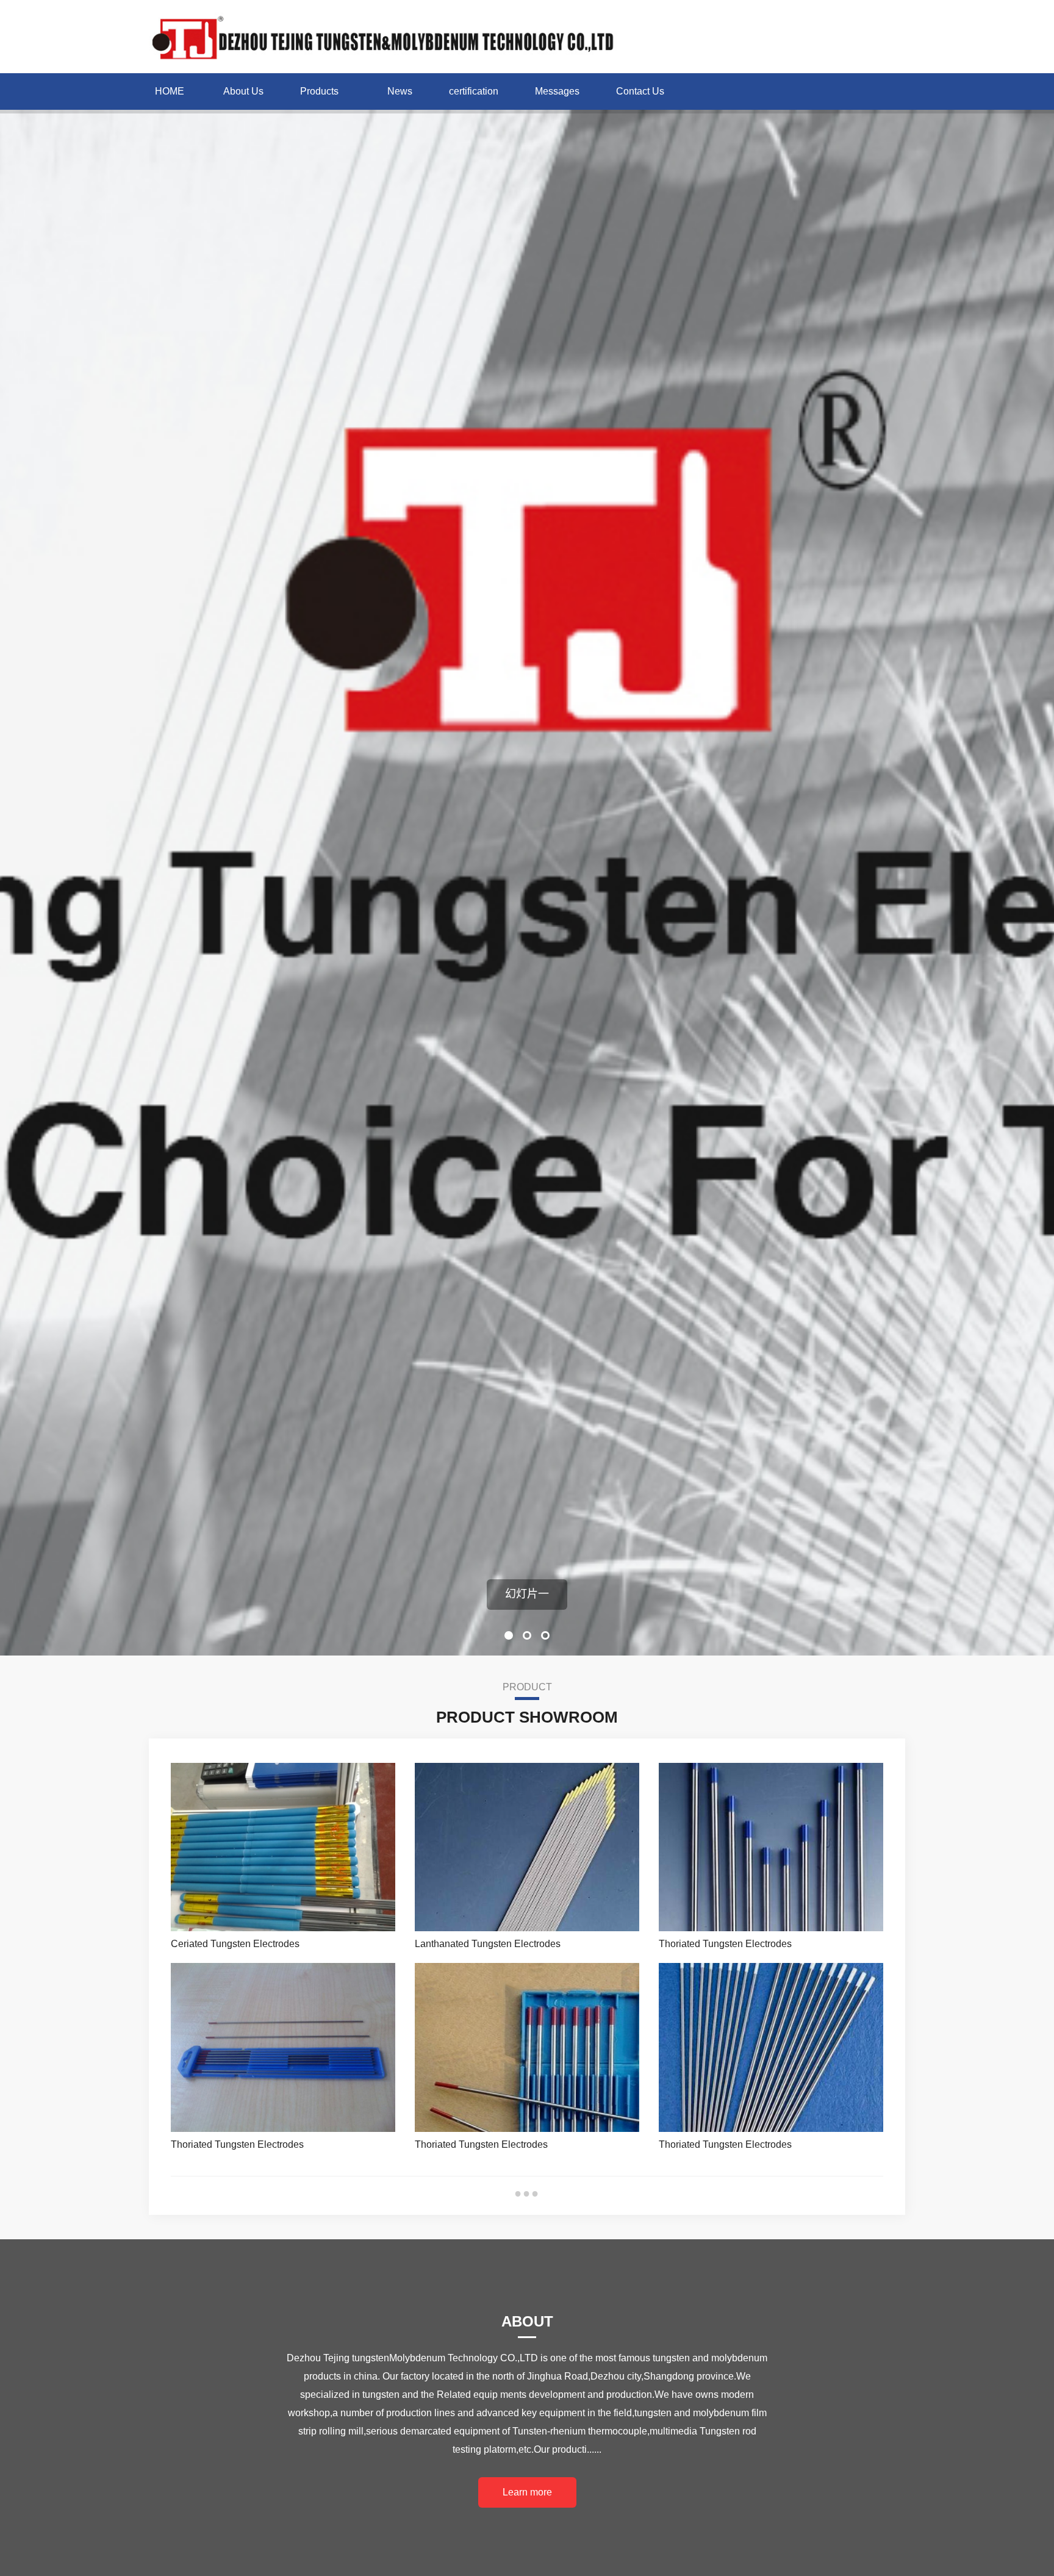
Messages (557, 91)
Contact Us (640, 91)
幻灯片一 (527, 1594)
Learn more (527, 2492)
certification (474, 91)
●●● (527, 2193)
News (400, 91)
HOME (170, 91)
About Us (243, 91)
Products (319, 91)
